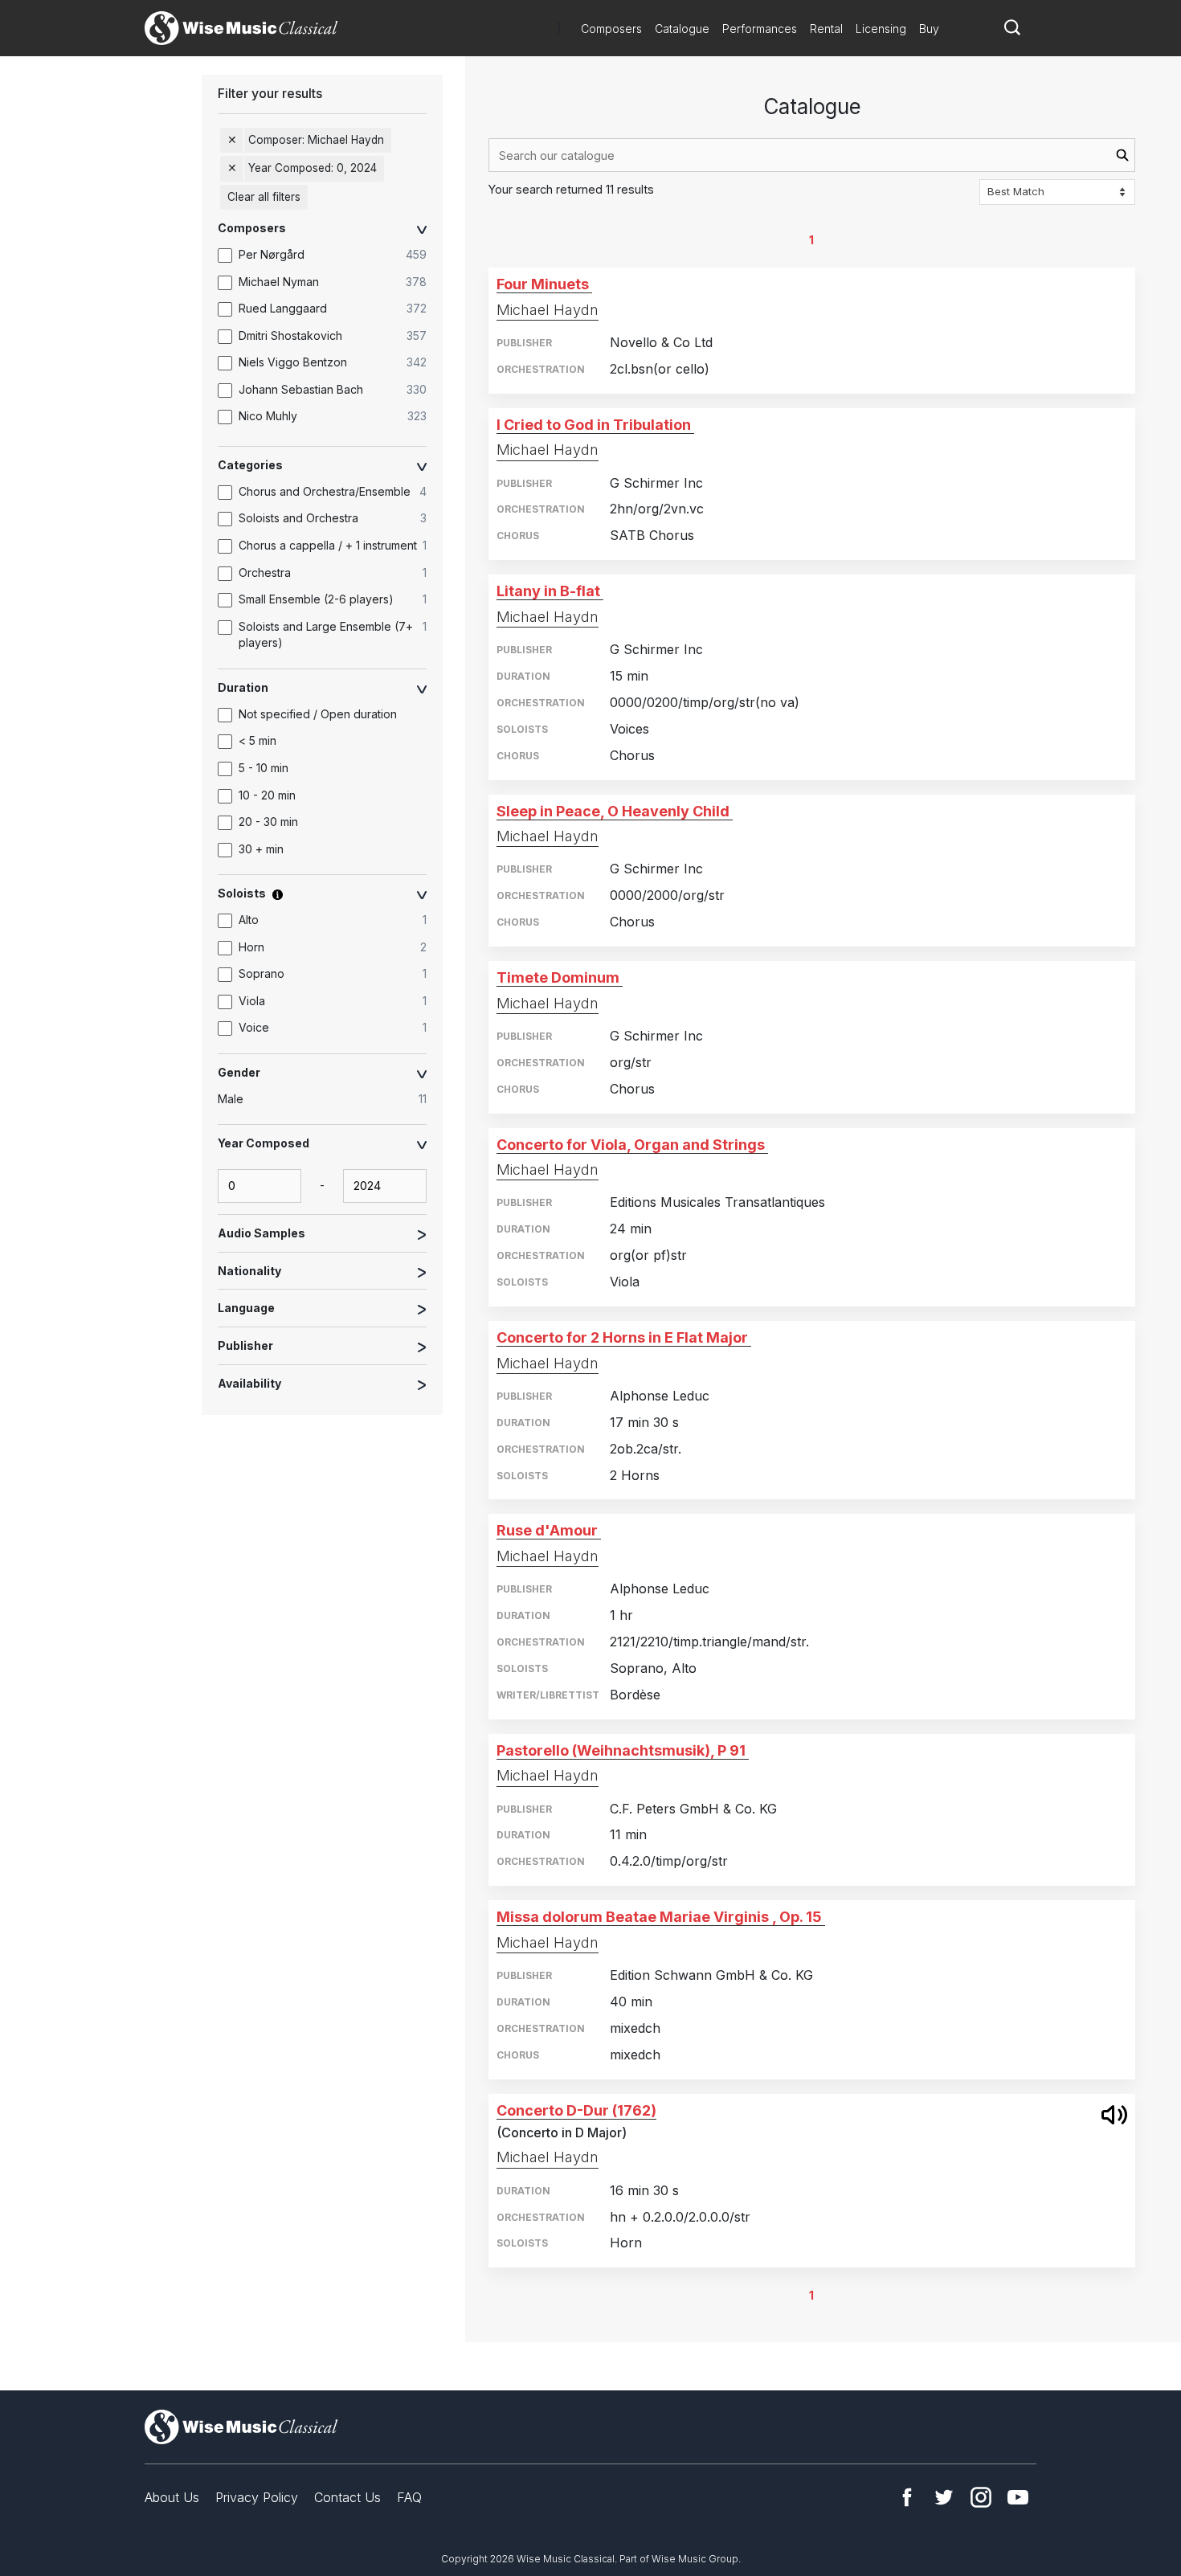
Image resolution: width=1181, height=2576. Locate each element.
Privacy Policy (257, 2497)
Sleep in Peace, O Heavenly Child (613, 811)
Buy (929, 29)
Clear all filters (264, 197)
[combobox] (812, 155)
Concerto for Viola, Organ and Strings (631, 1145)
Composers (611, 29)
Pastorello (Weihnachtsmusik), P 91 (621, 1750)
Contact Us (347, 2497)
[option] (330, 256)
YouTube (1018, 2497)
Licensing (881, 29)
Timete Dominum (558, 977)
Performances (760, 29)
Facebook (907, 2497)
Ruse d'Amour (547, 1530)
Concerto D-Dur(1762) (576, 2110)
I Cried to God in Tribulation (594, 425)
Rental (826, 29)
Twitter (944, 2497)
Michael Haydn (548, 310)
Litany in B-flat (548, 591)
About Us (172, 2497)
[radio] (330, 1099)
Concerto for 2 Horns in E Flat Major (622, 1337)
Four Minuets (543, 284)
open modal (1114, 2115)
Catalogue (682, 29)
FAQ (409, 2497)
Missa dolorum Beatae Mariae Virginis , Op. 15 (659, 1917)
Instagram (981, 2497)
